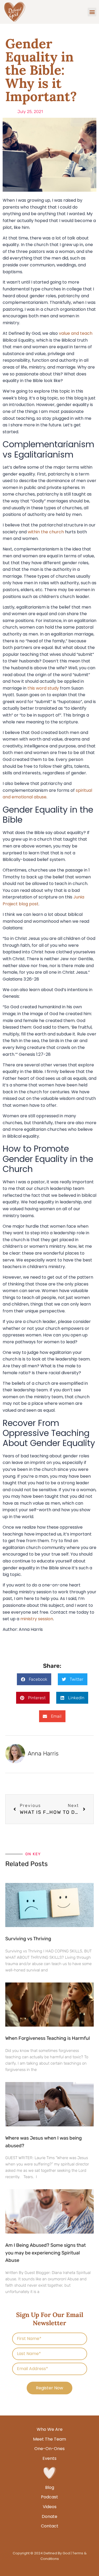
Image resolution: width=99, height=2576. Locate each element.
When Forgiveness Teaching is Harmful (48, 2038)
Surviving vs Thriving (28, 1939)
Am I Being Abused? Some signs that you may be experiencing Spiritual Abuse (46, 2253)
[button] (92, 12)
